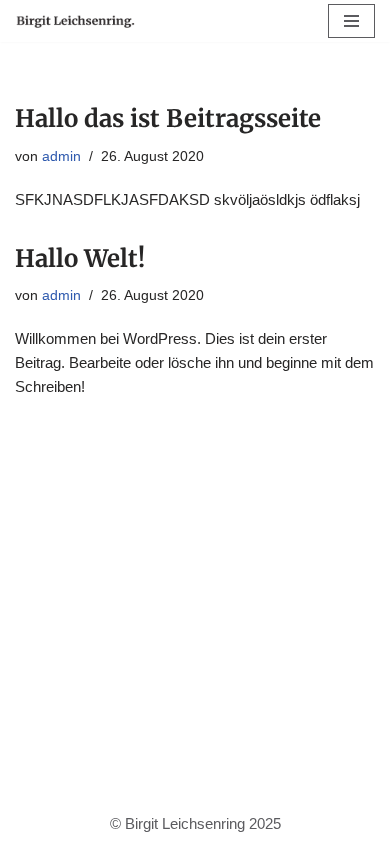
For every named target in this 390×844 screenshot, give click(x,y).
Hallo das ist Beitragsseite (168, 118)
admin (61, 156)
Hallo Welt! (80, 258)
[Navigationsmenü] (351, 21)
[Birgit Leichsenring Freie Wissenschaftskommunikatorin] (75, 21)
